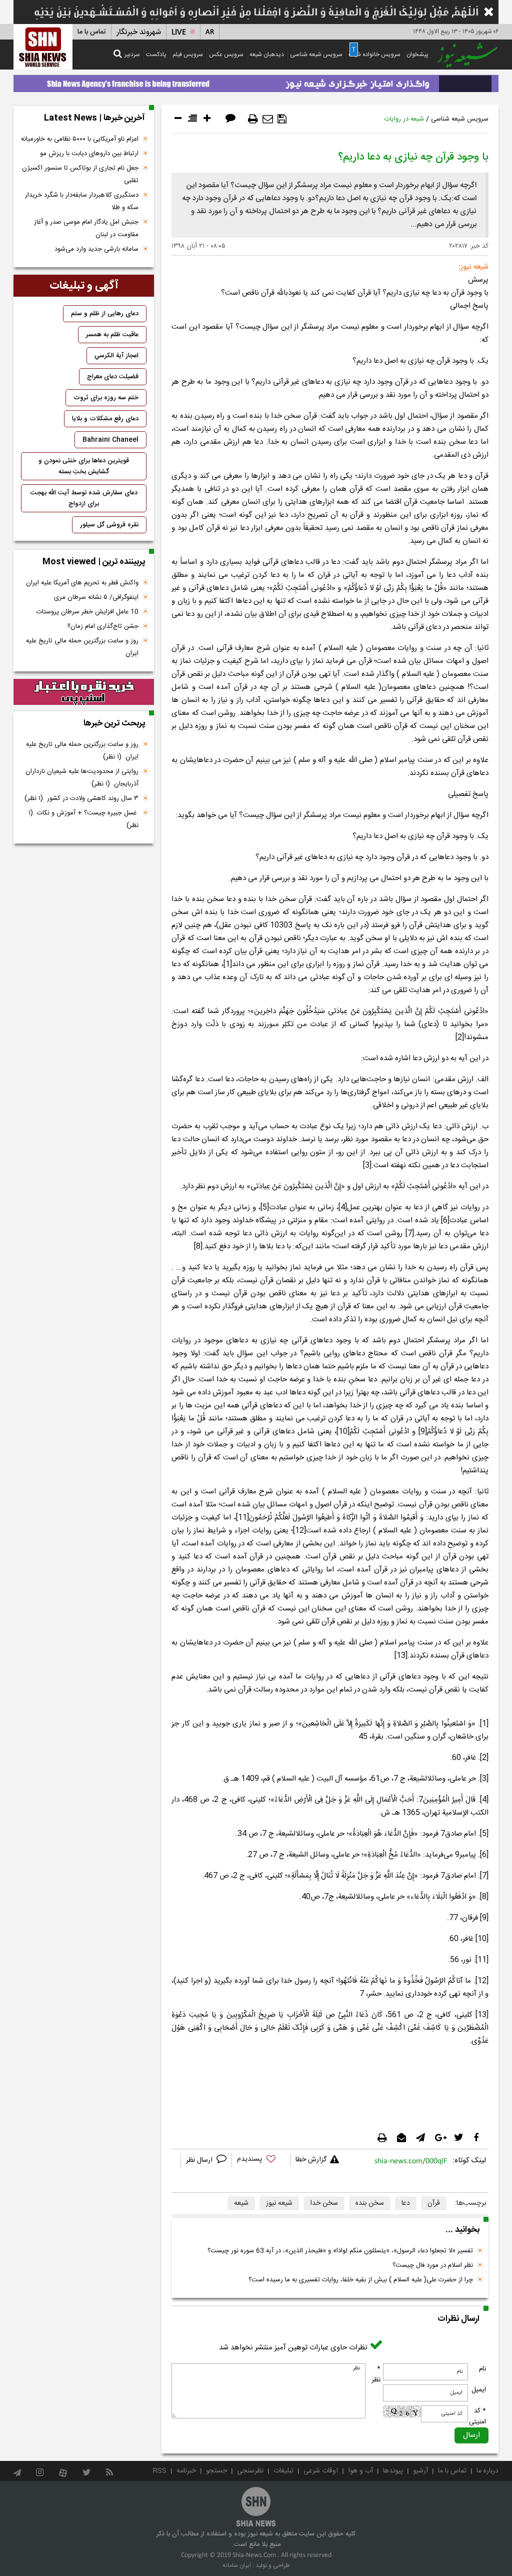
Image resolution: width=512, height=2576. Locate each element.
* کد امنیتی (477, 2416)
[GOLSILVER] (84, 692)
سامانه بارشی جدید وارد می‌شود (96, 249)
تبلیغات (283, 2471)
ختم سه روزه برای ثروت (106, 398)
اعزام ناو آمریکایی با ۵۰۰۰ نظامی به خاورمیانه (80, 139)
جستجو (216, 2471)
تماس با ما (92, 32)
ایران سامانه (237, 2565)
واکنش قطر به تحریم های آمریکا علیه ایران (82, 583)
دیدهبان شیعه (267, 55)
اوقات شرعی (321, 2471)
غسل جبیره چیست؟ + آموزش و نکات (83, 819)
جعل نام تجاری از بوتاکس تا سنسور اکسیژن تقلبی (80, 174)
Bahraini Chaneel (110, 440)
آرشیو (420, 2471)
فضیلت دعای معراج (113, 377)
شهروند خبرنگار (139, 32)
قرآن (434, 2203)
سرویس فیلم (188, 55)
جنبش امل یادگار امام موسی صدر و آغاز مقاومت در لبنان (86, 228)
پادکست (156, 55)
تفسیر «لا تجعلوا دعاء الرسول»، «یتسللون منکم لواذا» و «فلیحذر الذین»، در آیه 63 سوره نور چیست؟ (340, 2251)
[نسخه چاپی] (253, 119)
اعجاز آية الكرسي (116, 356)
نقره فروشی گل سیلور (109, 525)
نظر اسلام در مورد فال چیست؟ (433, 2265)
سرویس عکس (226, 55)
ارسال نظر (200, 2160)
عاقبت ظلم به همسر (112, 335)
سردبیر (132, 55)
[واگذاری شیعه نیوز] (256, 81)
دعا (406, 2203)
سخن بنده (370, 2203)
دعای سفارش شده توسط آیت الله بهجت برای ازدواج (84, 498)
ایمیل (479, 2390)
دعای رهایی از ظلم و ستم (105, 314)
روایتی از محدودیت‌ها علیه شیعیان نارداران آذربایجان (82, 778)
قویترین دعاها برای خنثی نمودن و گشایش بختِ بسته (84, 466)
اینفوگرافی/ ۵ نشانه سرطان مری (96, 597)
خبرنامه (186, 2471)
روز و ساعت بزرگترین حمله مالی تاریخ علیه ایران (82, 647)
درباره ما (487, 2471)
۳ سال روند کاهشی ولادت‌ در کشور (81, 798)
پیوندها (393, 2471)
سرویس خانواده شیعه (374, 55)
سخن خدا (324, 2203)
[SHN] (43, 47)
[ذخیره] (282, 119)
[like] (261, 2161)
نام (482, 2369)
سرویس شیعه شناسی (316, 55)
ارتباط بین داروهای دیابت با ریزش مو (89, 154)
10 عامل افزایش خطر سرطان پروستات (87, 612)
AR (210, 32)
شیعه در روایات (404, 119)
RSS (160, 2471)
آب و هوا (360, 2471)
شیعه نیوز (279, 2203)
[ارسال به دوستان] (268, 119)
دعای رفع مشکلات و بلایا (105, 419)
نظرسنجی (250, 2471)
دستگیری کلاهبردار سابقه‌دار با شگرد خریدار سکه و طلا (82, 201)
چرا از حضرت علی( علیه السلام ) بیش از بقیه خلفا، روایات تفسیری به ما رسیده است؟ (361, 2280)
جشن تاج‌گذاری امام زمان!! (102, 626)
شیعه (241, 2203)
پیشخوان (417, 55)
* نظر (376, 2374)
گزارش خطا (311, 2160)
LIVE (179, 32)
